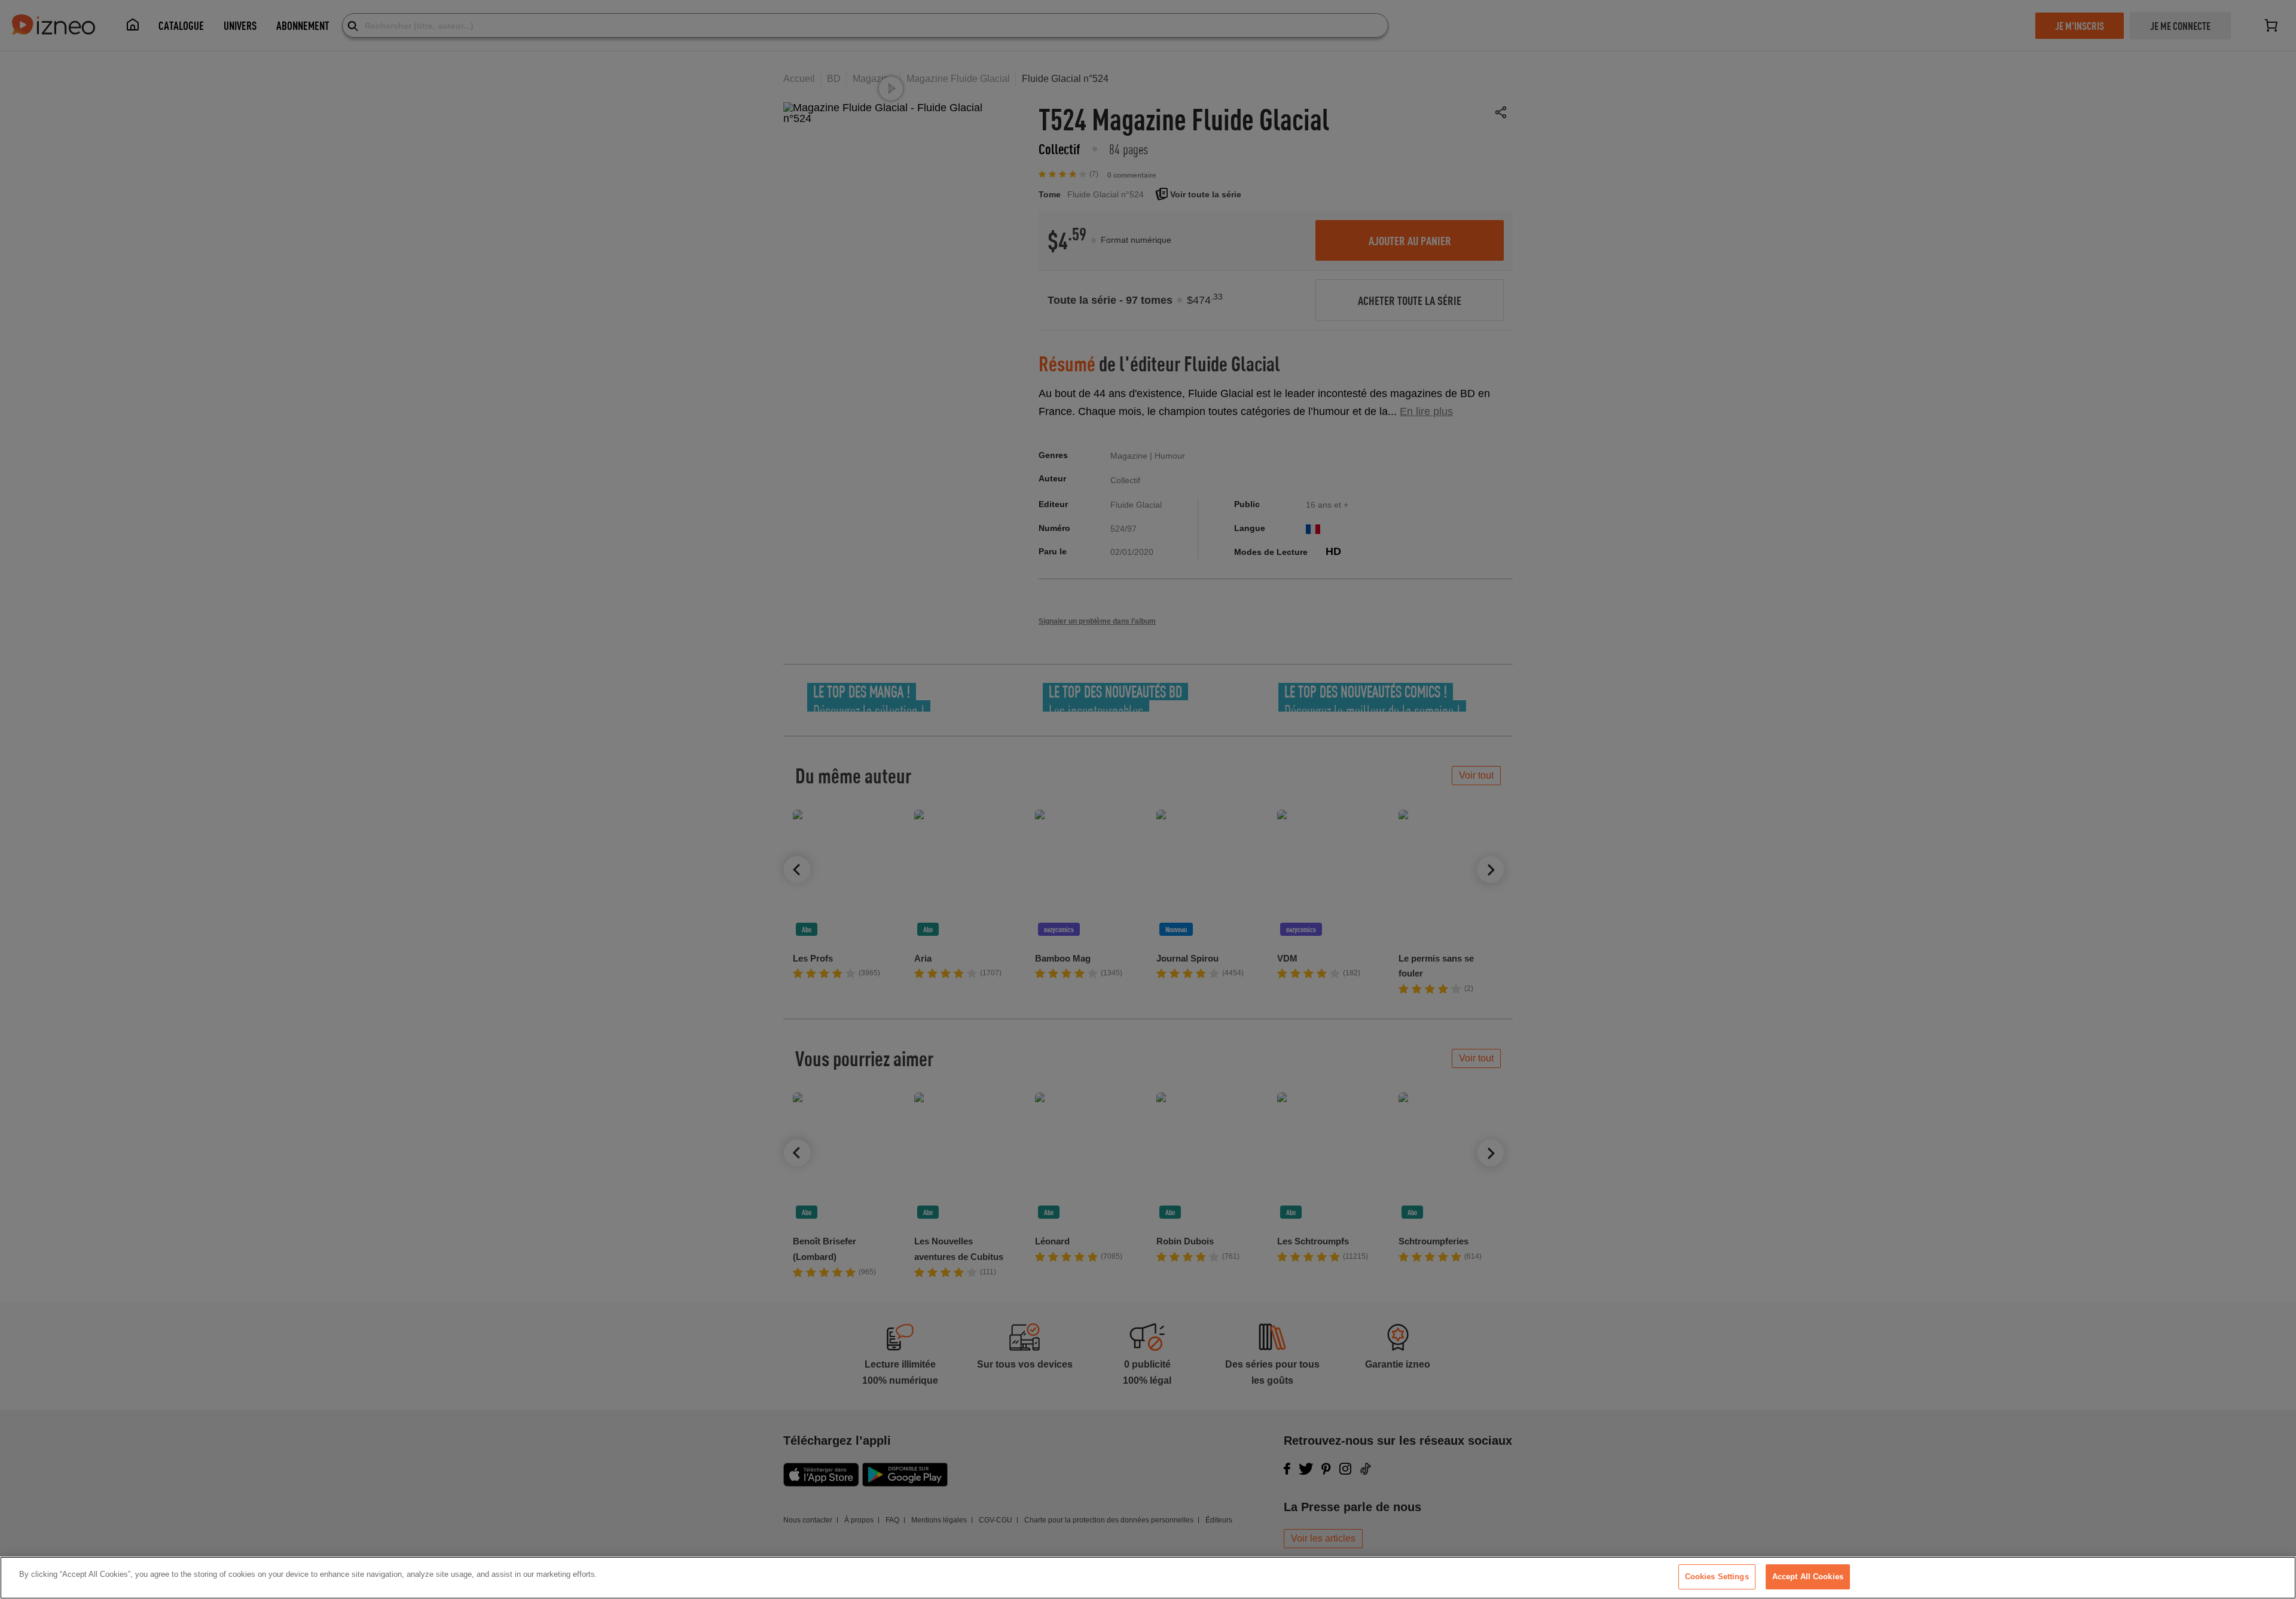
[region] (1148, 1578)
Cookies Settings (1717, 1577)
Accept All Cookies (1808, 1577)
